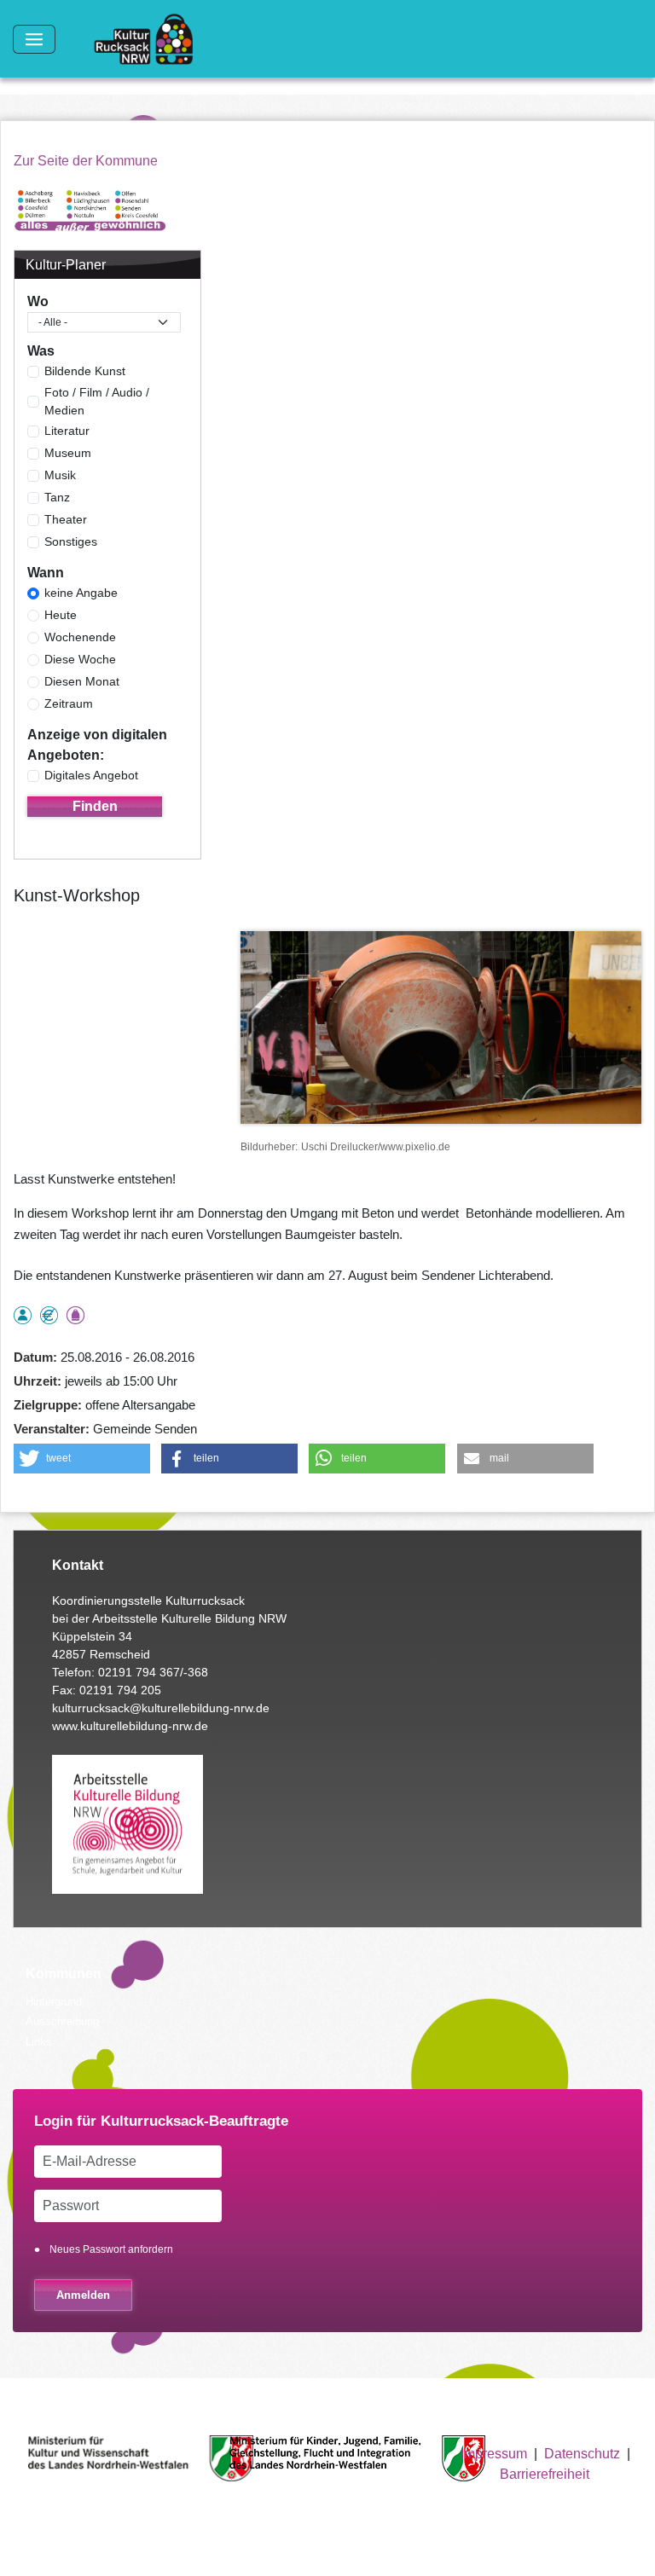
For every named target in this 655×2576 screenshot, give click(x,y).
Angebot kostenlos (49, 1315)
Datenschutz (582, 2454)
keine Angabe (81, 593)
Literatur (67, 431)
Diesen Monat (82, 681)
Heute (61, 615)
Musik (60, 475)
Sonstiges (71, 541)
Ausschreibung (62, 2021)
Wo (38, 301)
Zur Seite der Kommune (86, 161)
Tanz (57, 497)
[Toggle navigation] (34, 39)
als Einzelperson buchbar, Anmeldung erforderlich (23, 1315)
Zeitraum (69, 703)
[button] (82, 1459)
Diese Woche (80, 659)
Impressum (494, 2454)
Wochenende (80, 637)
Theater (66, 519)
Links (39, 2042)
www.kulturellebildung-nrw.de (130, 1726)
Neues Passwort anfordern (111, 2249)
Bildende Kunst (85, 371)
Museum (68, 453)
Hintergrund (54, 2002)
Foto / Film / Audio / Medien (97, 401)
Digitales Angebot (91, 775)
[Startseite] (150, 39)
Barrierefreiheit (545, 2474)
